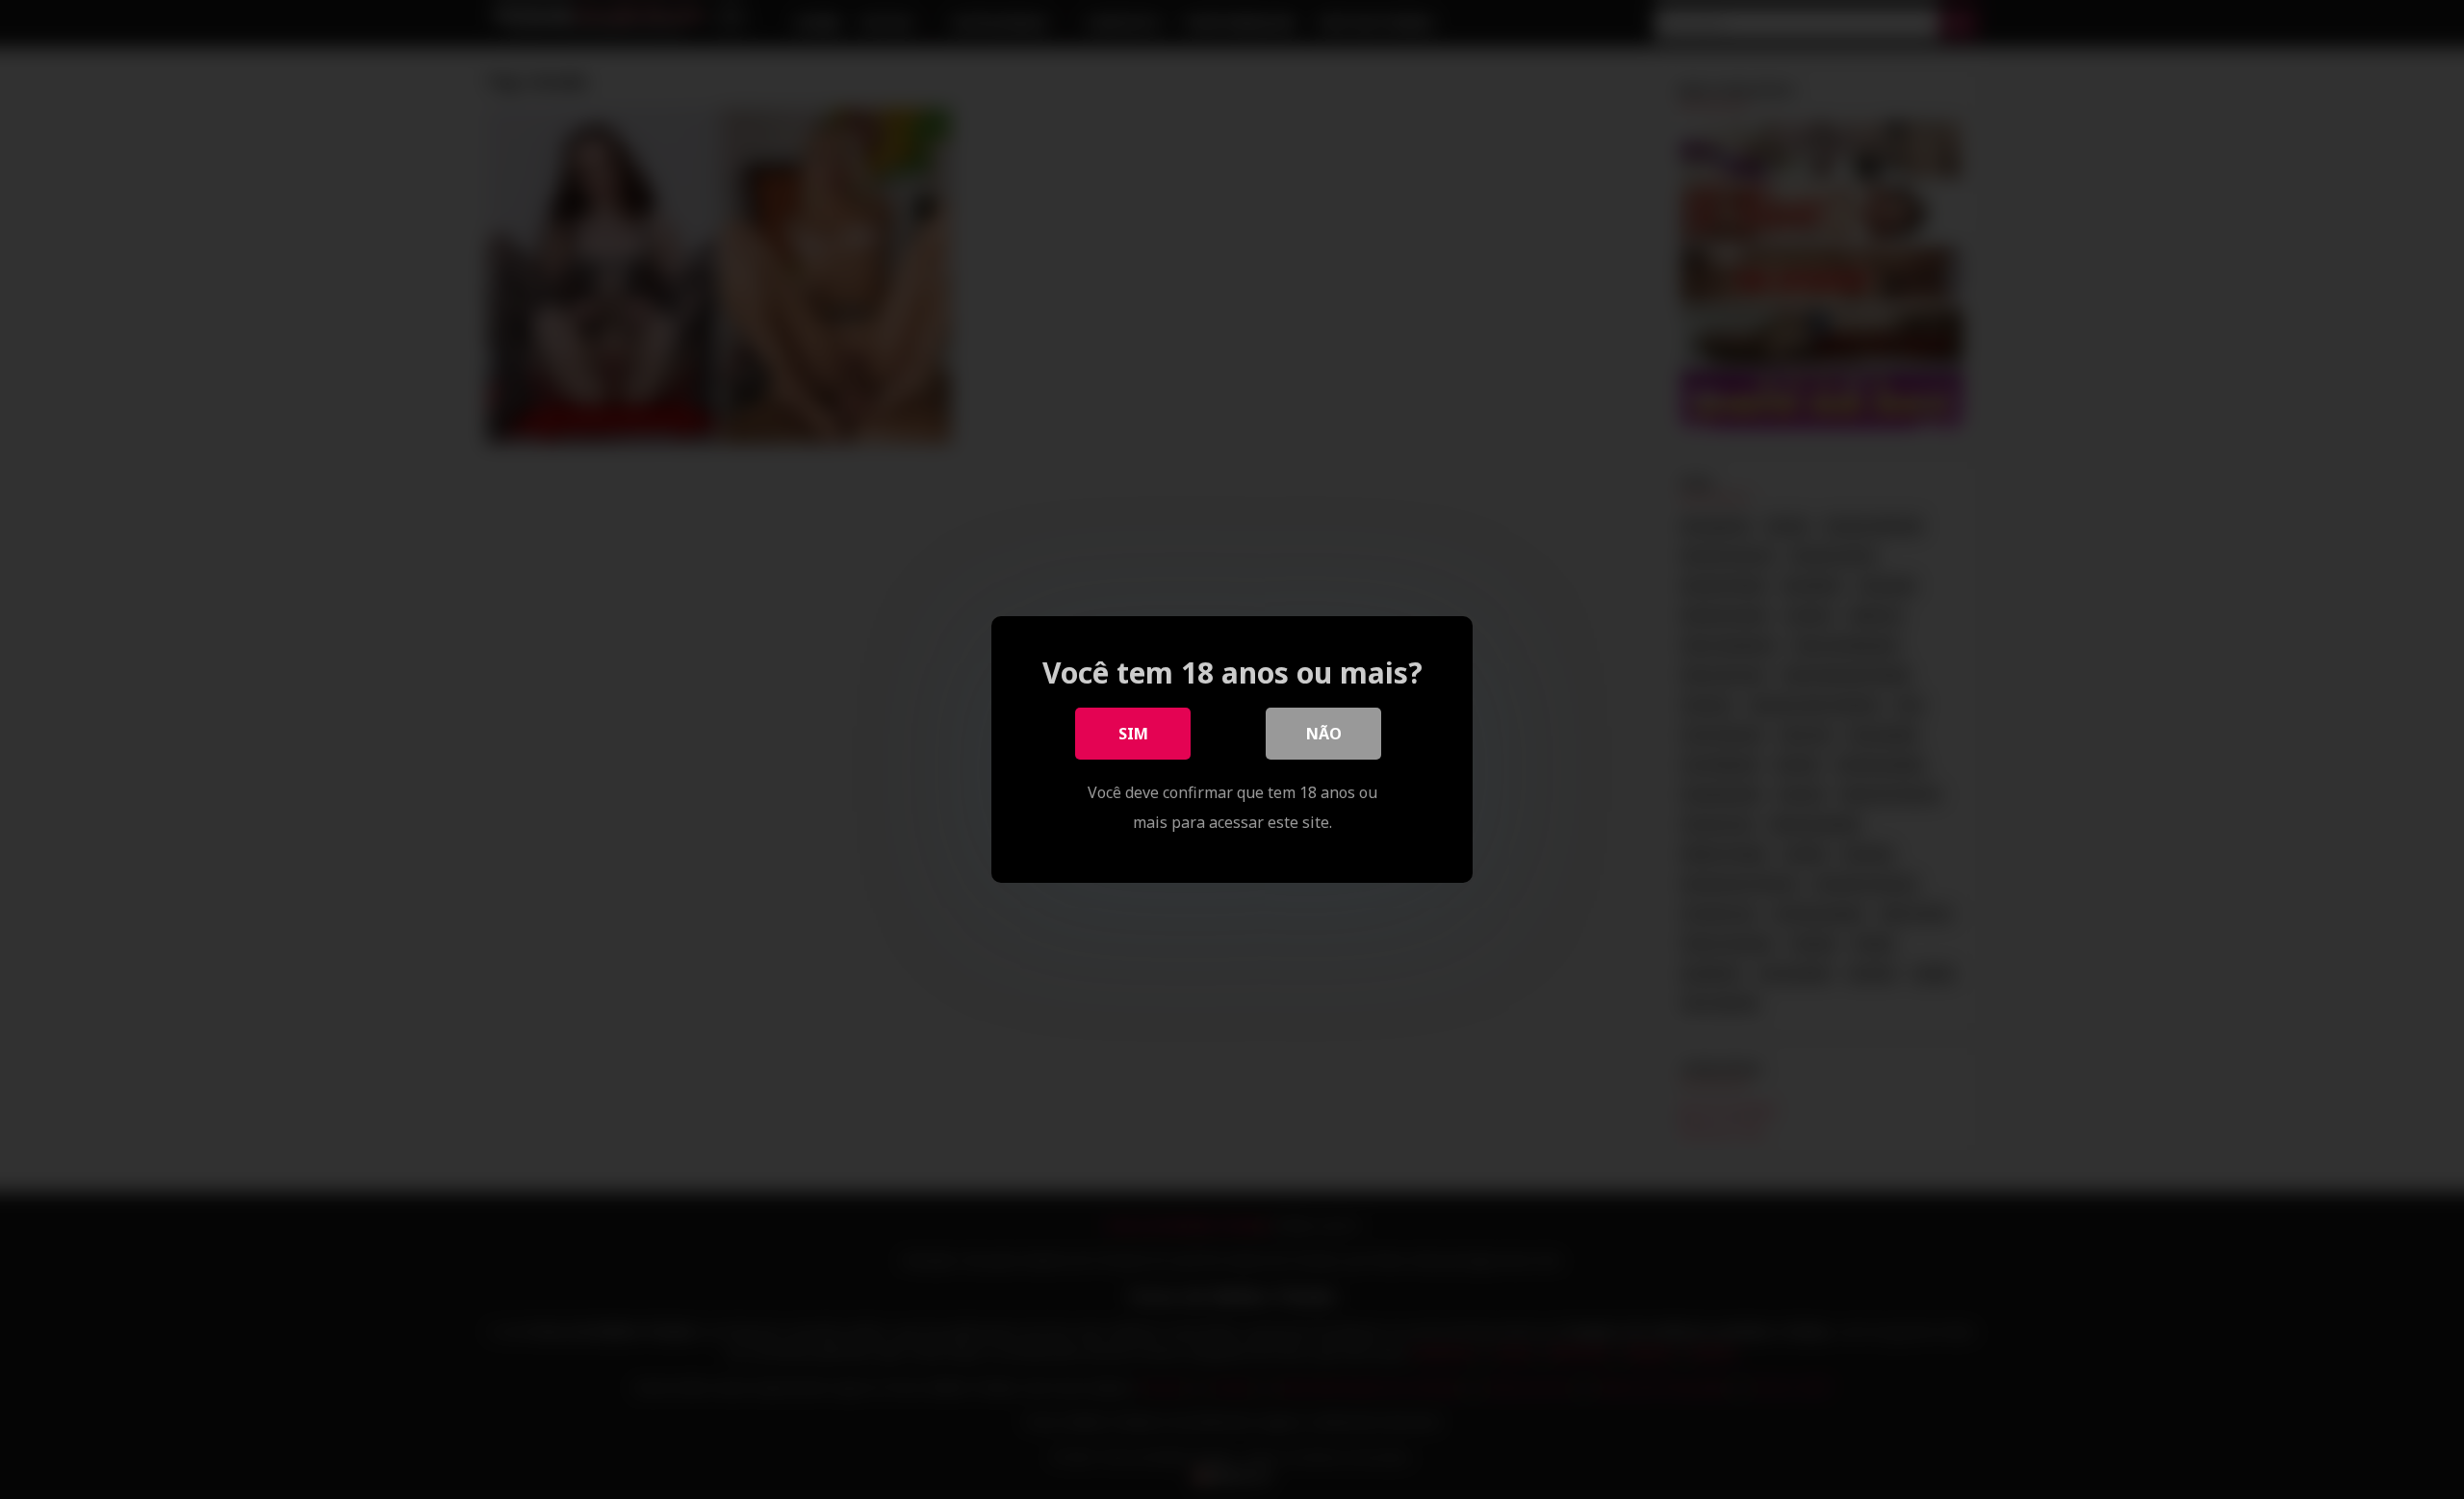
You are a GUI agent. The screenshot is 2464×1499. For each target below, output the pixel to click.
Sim (1133, 734)
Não (1324, 734)
